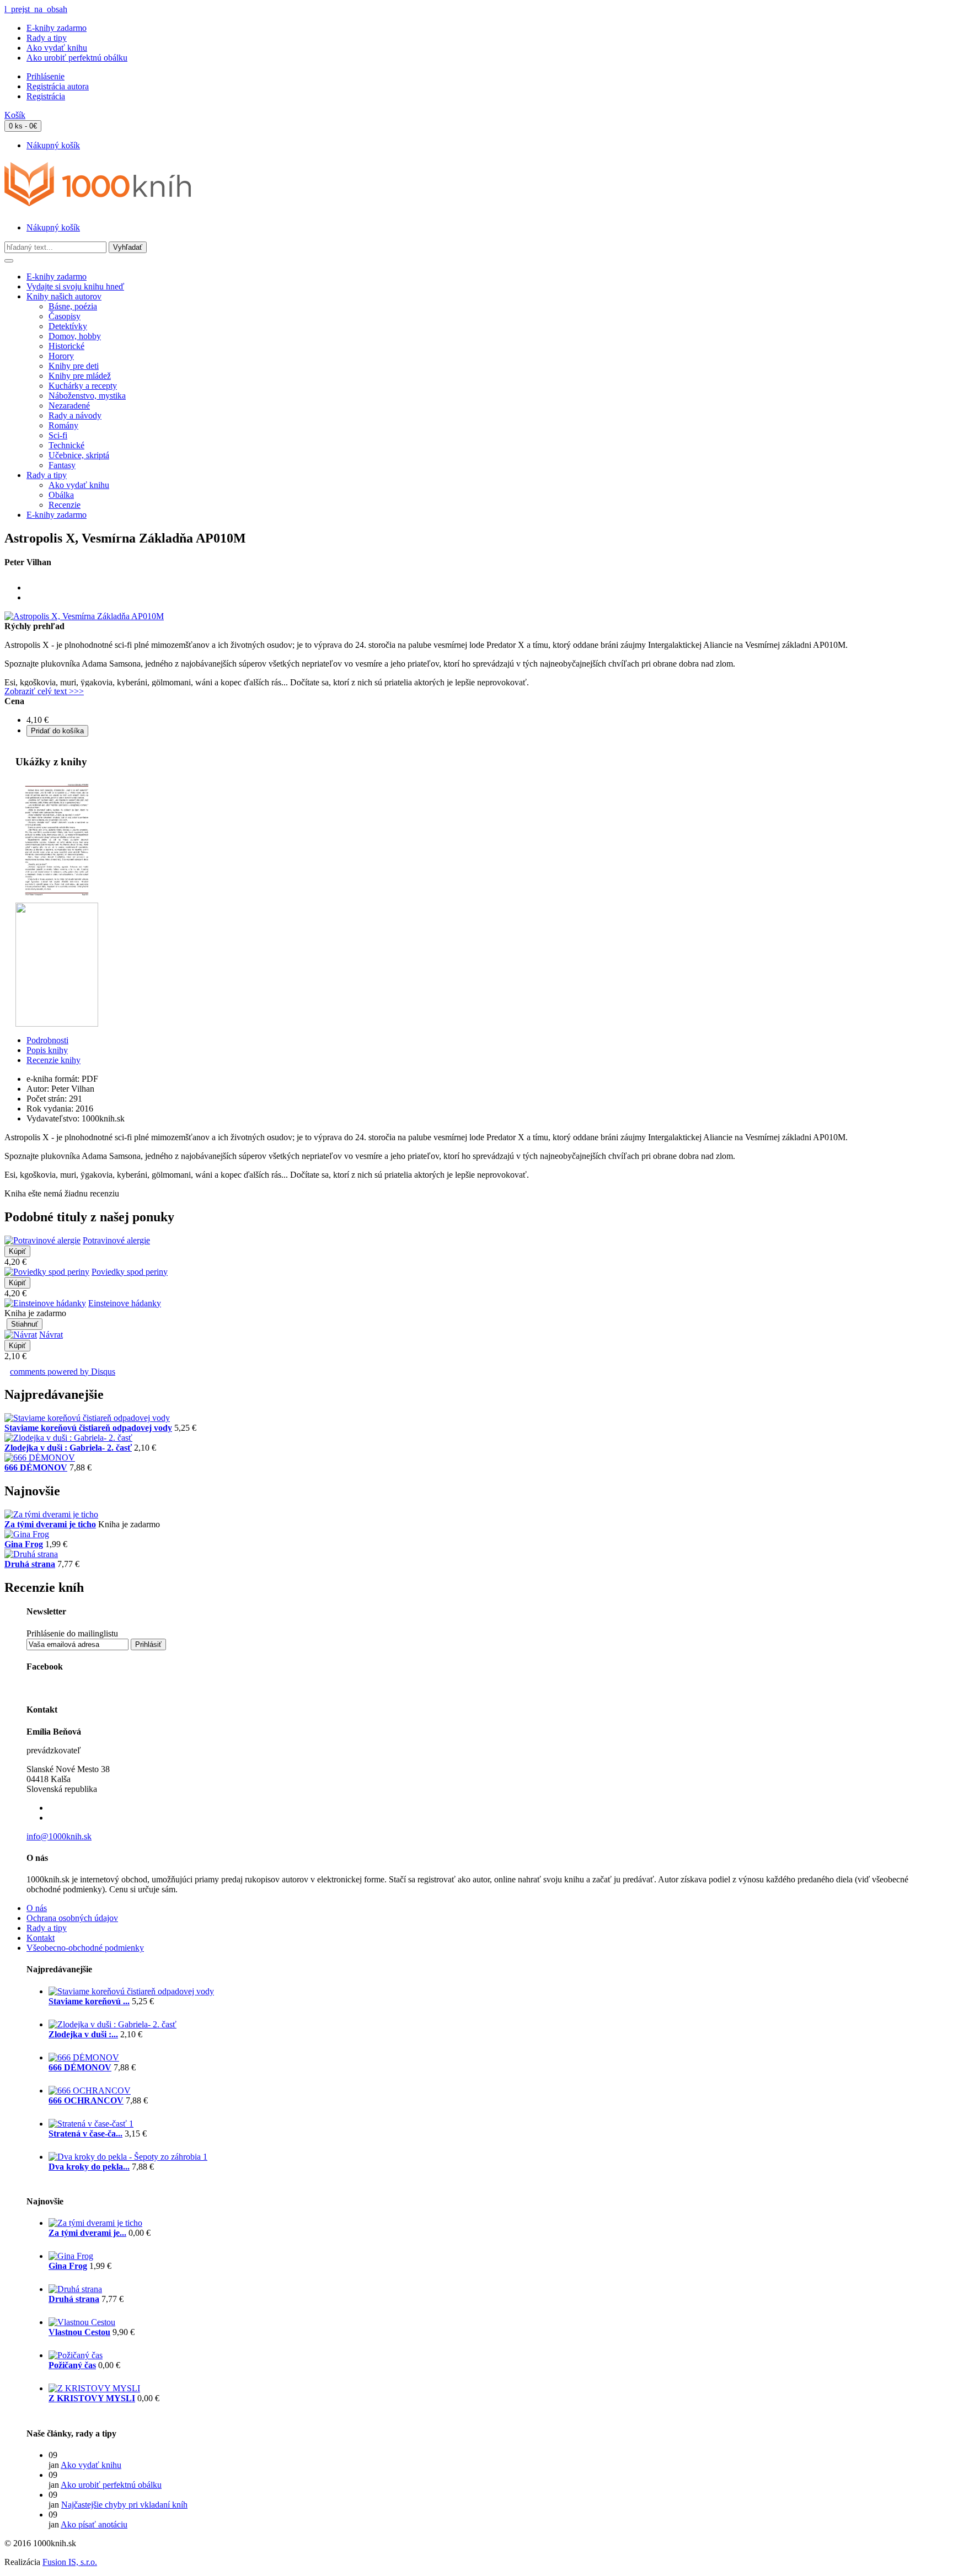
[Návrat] (21, 1335)
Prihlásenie (45, 76)
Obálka (61, 495)
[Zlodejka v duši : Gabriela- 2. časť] (68, 1438)
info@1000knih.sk (59, 1836)
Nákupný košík (53, 145)
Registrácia (46, 96)
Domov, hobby (75, 336)
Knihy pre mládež (80, 376)
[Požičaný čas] (76, 2355)
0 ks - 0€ (23, 126)
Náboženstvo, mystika (87, 396)
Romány (63, 425)
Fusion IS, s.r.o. (70, 2562)
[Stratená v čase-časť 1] (91, 2124)
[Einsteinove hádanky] (45, 1303)
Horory (61, 356)
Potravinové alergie (116, 1240)
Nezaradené (69, 406)
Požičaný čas (72, 2365)
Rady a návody (75, 415)
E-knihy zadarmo (57, 28)
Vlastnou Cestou (79, 2332)
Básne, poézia (73, 306)
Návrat (51, 1335)
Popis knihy (47, 1050)
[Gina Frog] (27, 1534)
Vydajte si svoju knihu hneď (75, 286)
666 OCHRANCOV (86, 2100)
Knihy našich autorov (64, 296)
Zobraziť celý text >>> (44, 691)
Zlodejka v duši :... (83, 2034)
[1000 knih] (98, 200)
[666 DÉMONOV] (40, 1458)
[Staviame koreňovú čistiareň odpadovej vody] (87, 1418)
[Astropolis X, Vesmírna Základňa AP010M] (84, 616)
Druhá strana (30, 1564)
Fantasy (62, 465)
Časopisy (65, 316)
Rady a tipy (47, 38)
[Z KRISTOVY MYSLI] (94, 2388)
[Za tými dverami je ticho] (51, 1514)
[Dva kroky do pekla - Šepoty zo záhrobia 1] (128, 2157)
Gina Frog (24, 1544)
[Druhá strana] (31, 1554)
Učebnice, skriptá (79, 455)
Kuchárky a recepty (83, 386)
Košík (15, 115)
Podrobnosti (47, 1040)
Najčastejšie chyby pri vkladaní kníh (124, 2505)
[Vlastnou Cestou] (82, 2322)
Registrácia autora (58, 86)
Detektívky (68, 326)
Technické (66, 445)
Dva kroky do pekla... (89, 2167)
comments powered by (63, 1372)
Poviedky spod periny (130, 1272)
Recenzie (65, 505)
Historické (66, 346)
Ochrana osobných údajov (72, 1918)
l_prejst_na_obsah (36, 9)
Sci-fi (58, 435)
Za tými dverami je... (87, 2233)
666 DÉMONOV (36, 1467)
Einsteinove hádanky (125, 1303)
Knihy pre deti (74, 366)
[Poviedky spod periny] (47, 1272)
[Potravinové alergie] (42, 1240)
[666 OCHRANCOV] (90, 2091)
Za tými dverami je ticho (50, 1524)
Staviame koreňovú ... (89, 2001)
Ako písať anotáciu (94, 2524)
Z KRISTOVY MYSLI (92, 2398)
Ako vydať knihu (57, 48)
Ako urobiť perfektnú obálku (77, 58)
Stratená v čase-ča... (85, 2134)
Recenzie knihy (53, 1060)
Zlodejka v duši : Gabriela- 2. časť (68, 1448)
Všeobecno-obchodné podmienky (85, 1948)
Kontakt (41, 1938)
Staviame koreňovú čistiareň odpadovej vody (88, 1428)
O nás (37, 1908)
